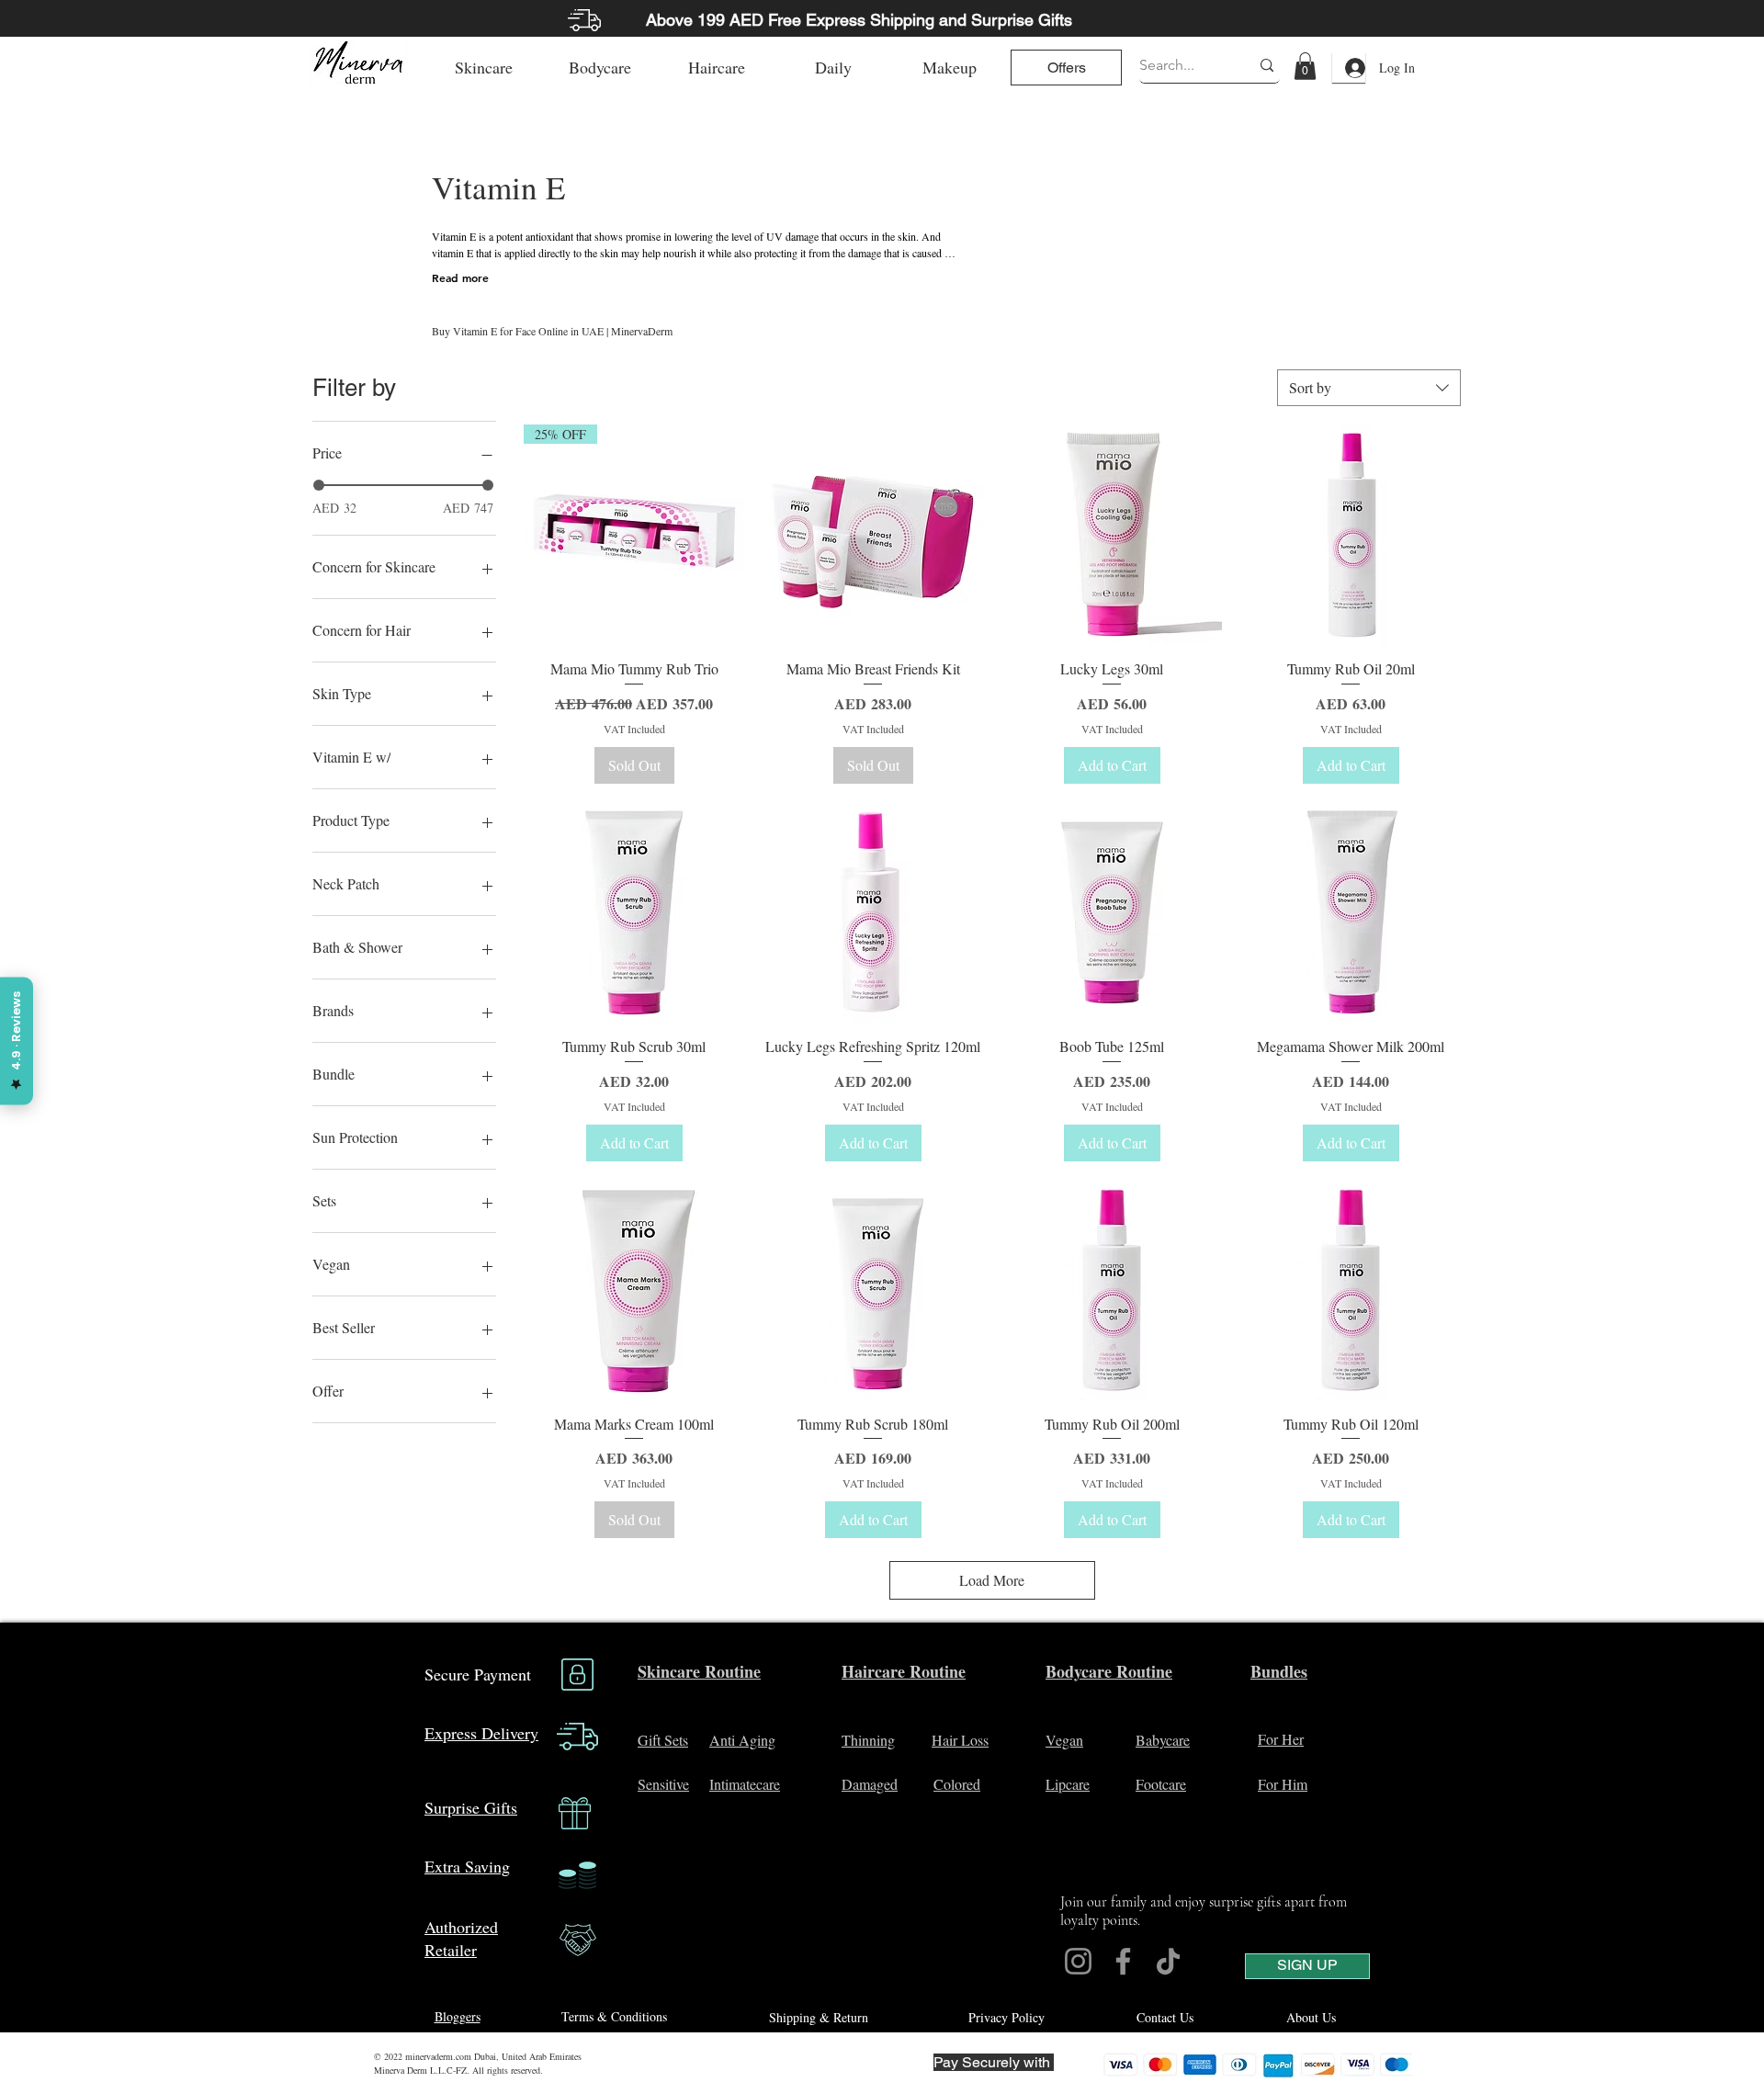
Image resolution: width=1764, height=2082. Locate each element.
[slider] (319, 485)
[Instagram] (1078, 1961)
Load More (992, 1580)
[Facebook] (1123, 1961)
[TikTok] (1168, 1961)
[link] (1305, 66)
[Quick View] (873, 535)
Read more (460, 277)
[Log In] (1349, 68)
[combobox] (1369, 388)
